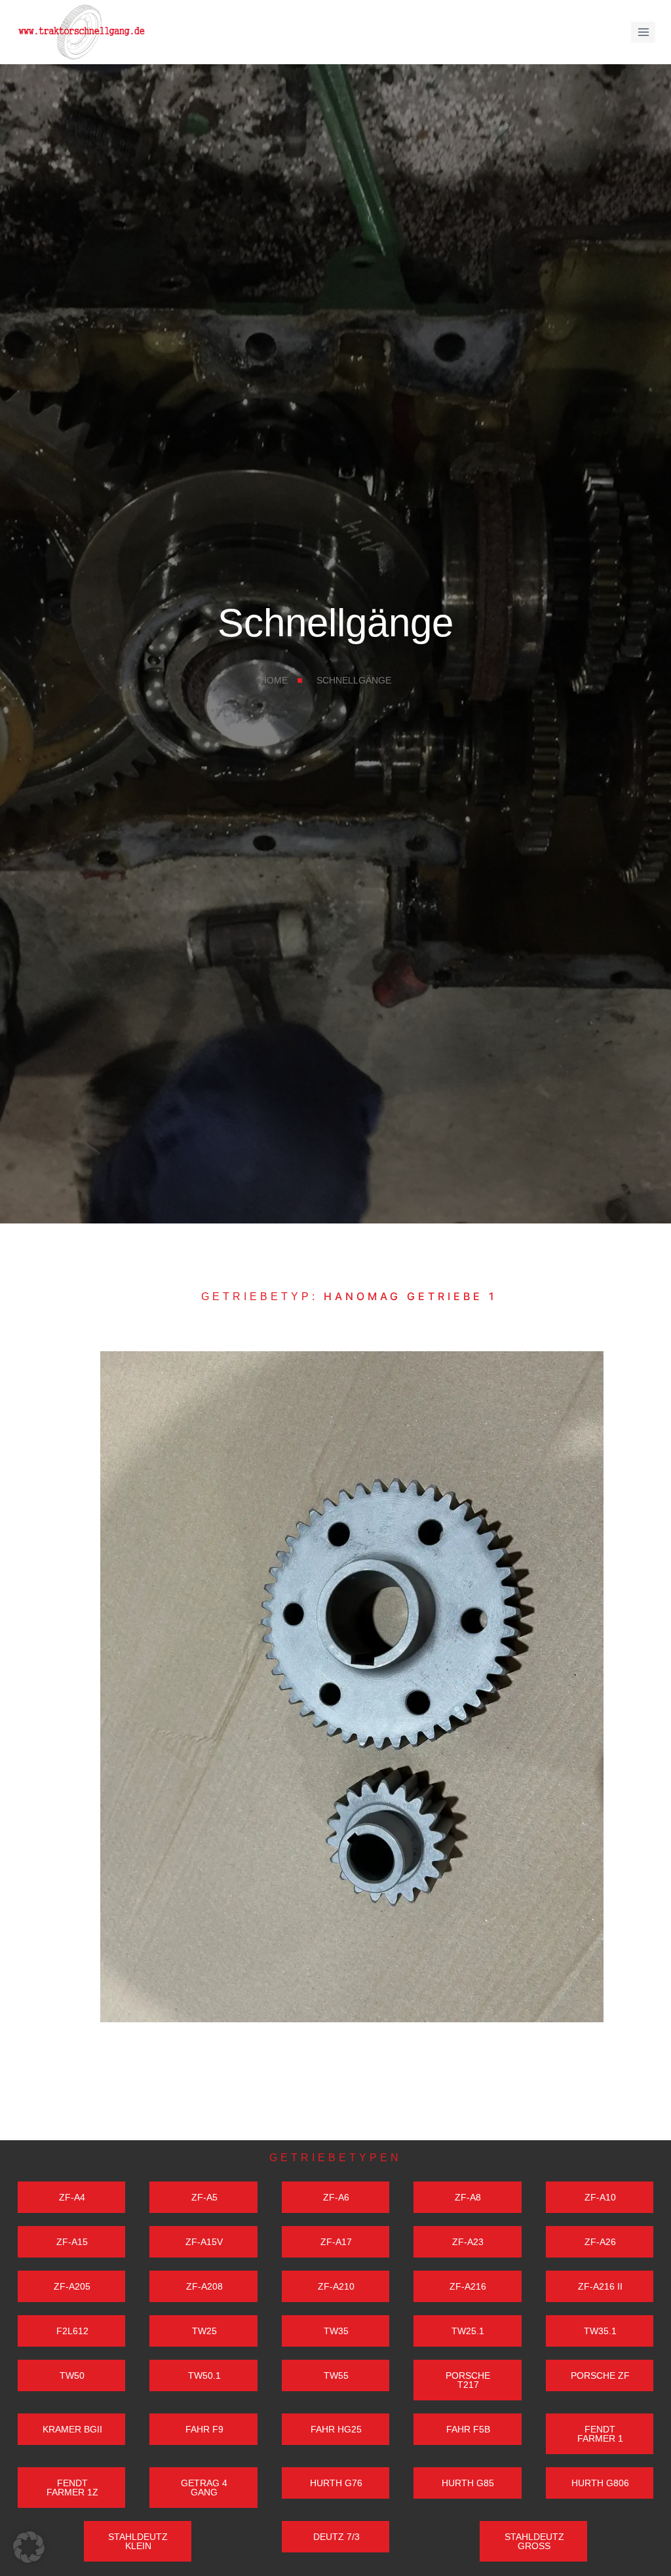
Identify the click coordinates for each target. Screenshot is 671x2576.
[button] (29, 2547)
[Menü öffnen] (643, 32)
